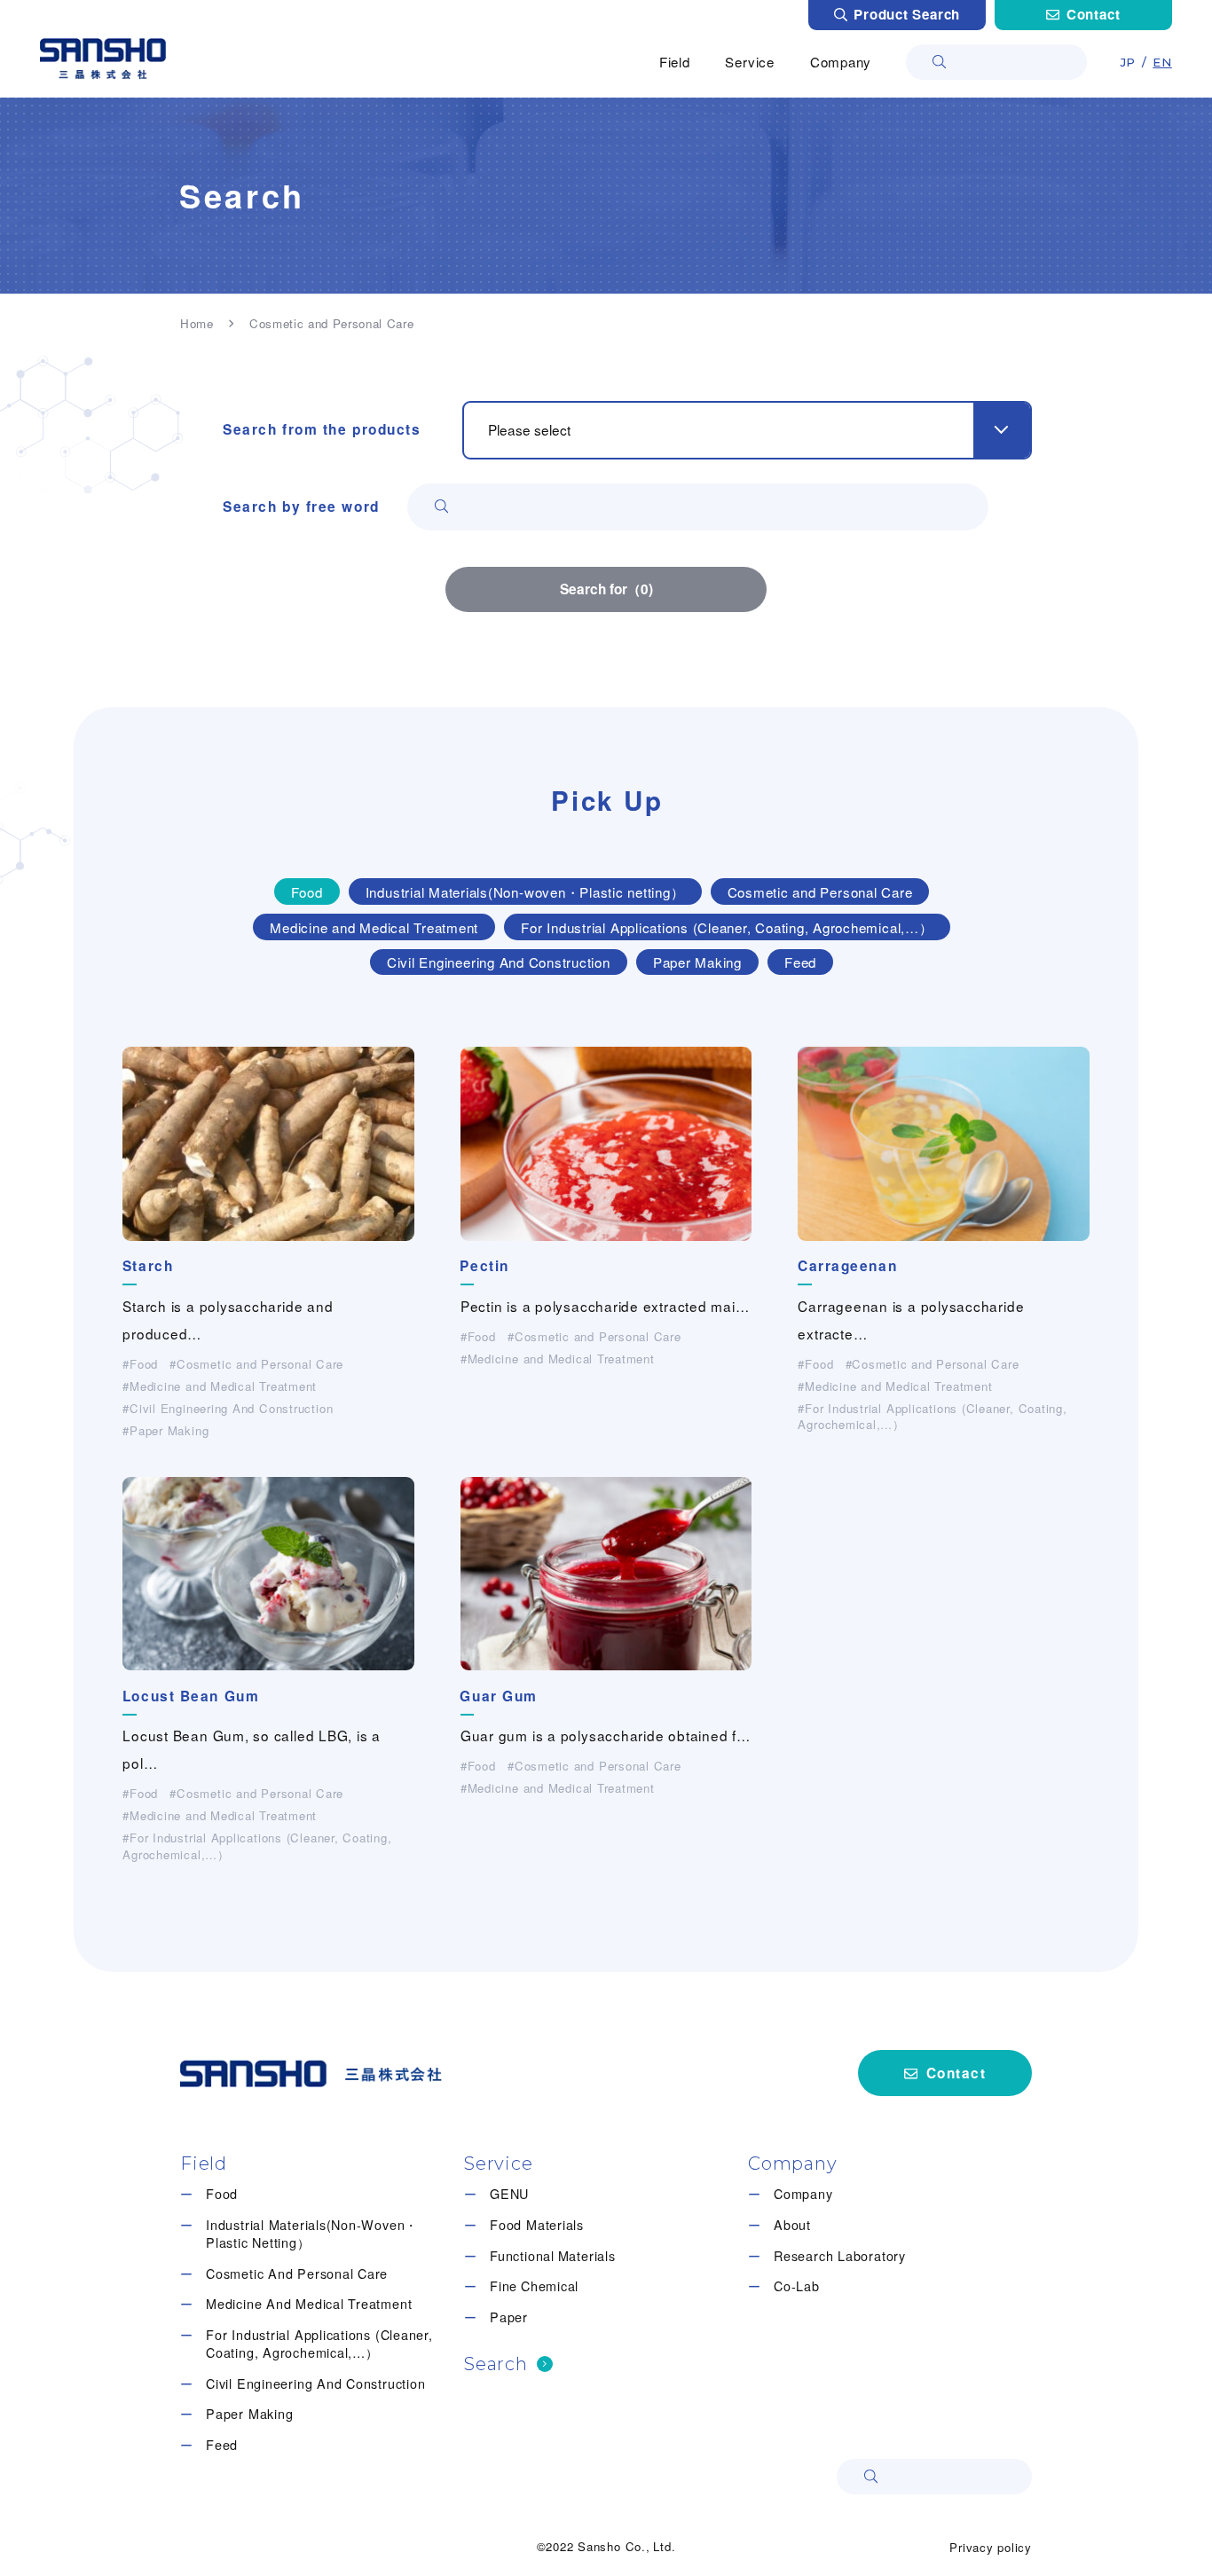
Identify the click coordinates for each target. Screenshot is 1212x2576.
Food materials (537, 2225)
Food (222, 2194)
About (792, 2225)
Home (197, 323)
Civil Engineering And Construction (315, 2384)
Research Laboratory (840, 2256)
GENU (509, 2194)
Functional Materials (552, 2256)
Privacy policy (991, 2547)
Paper (509, 2317)
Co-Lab (797, 2286)
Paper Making (249, 2414)
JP (1129, 62)
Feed (222, 2445)
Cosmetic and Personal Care (297, 2274)
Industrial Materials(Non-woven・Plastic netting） (312, 2234)
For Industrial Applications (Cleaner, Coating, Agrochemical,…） (319, 2344)
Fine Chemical (534, 2286)
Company (803, 2194)
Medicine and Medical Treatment (309, 2304)
